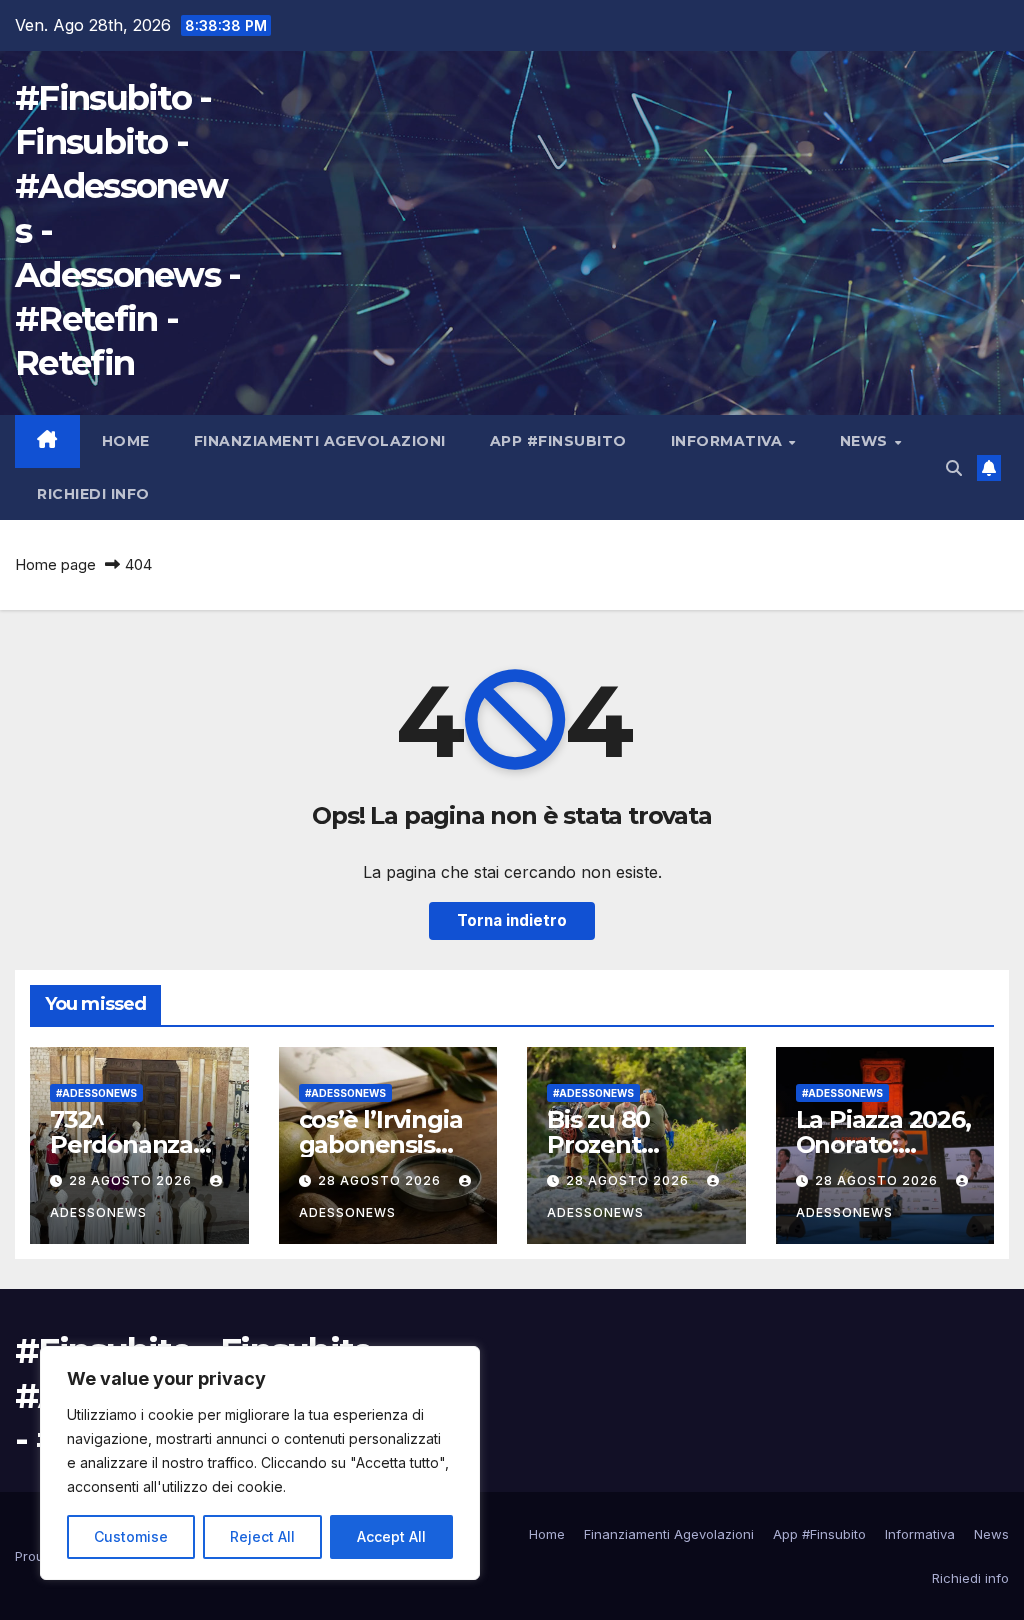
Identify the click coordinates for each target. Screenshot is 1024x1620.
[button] (954, 468)
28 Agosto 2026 (132, 1180)
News (866, 441)
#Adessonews (96, 1093)
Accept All (391, 1536)
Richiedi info (93, 494)
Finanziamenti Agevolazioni (320, 441)
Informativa (729, 441)
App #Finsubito (558, 441)
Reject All (262, 1536)
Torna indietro (512, 920)
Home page (55, 564)
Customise (131, 1536)
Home (126, 441)
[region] (260, 1463)
